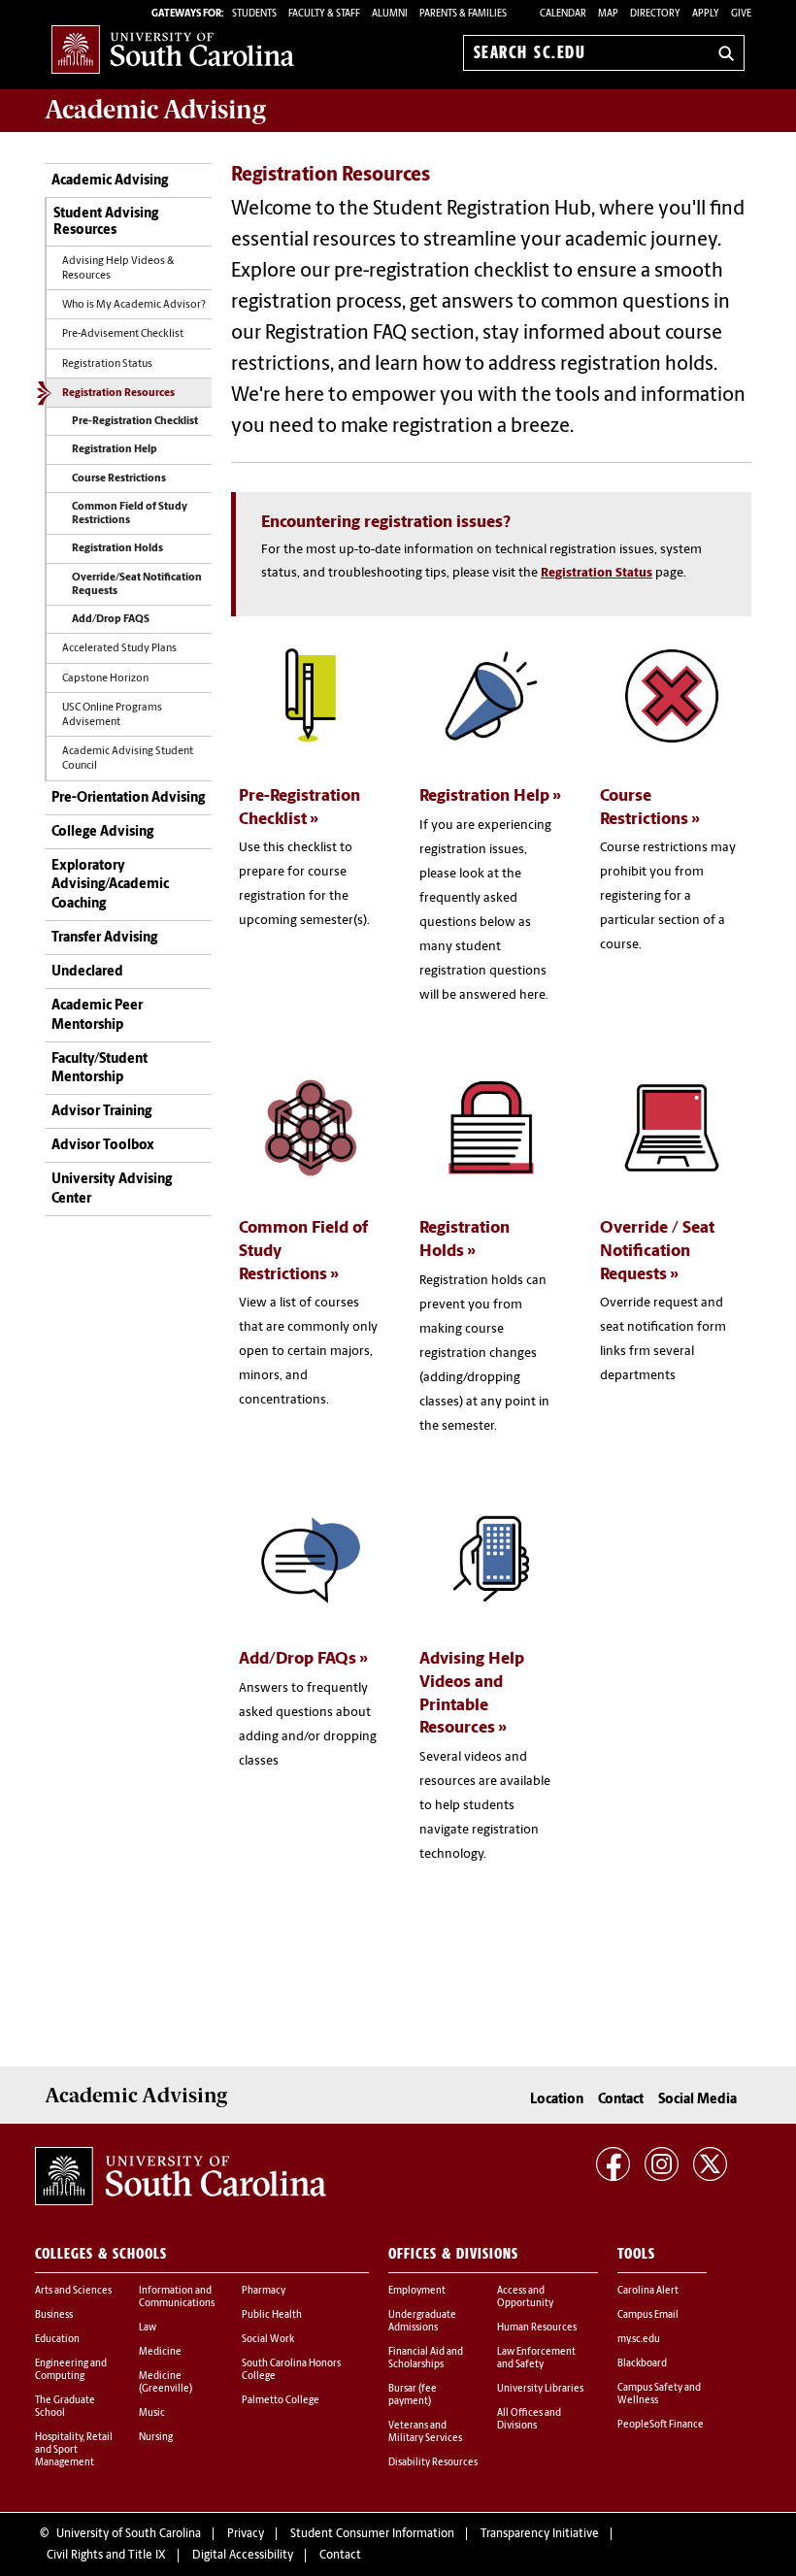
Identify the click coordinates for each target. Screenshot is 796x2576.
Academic (155, 110)
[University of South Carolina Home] (173, 49)
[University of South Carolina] (181, 2176)
